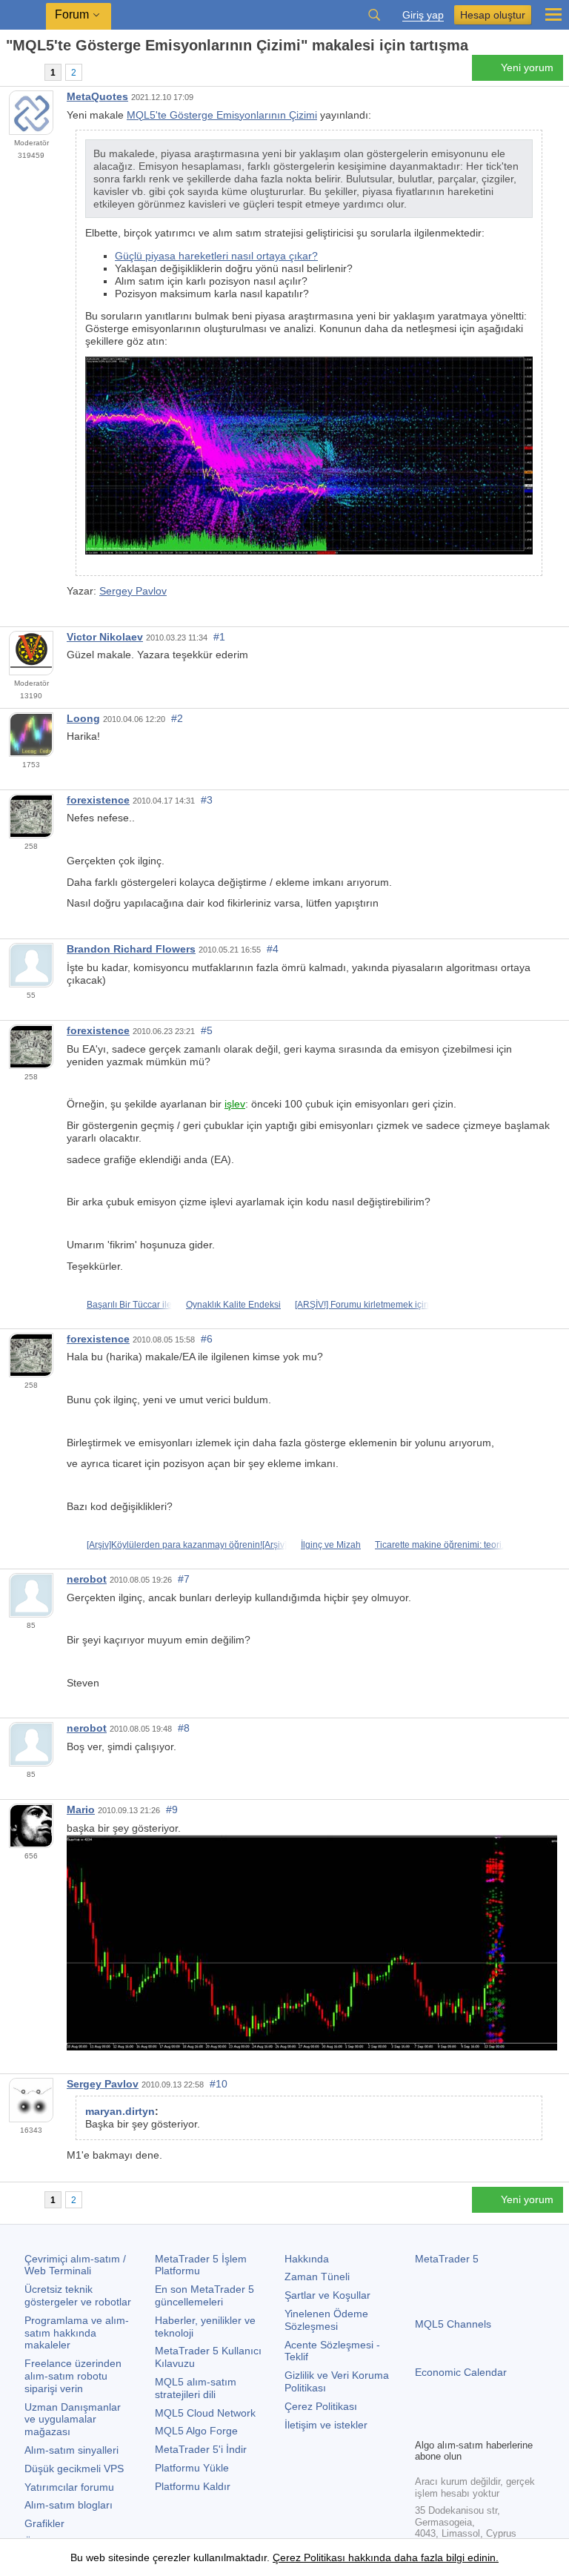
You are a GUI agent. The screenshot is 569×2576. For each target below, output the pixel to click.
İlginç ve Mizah (331, 1545)
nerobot (87, 1579)
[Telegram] (447, 2425)
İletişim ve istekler (326, 2425)
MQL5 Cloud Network (205, 2413)
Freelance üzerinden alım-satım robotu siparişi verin (73, 2376)
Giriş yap (423, 15)
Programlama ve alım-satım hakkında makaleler (77, 2333)
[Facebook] (424, 2425)
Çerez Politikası (321, 2406)
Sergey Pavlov (133, 591)
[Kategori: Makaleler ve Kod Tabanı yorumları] (28, 72)
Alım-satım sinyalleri (71, 2450)
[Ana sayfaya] (10, 72)
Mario (81, 1810)
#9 (172, 1810)
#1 (219, 637)
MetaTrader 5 (447, 2259)
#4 (273, 949)
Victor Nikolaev (105, 637)
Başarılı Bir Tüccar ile (129, 1305)
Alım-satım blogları (69, 2505)
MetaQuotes (97, 96)
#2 (177, 718)
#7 (184, 1579)
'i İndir (201, 2449)
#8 (184, 1728)
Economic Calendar (461, 2372)
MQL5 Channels (453, 2324)
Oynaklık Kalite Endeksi (233, 1305)
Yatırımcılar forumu (69, 2487)
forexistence (98, 800)
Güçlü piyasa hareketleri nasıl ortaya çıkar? (216, 256)
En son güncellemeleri (204, 2295)
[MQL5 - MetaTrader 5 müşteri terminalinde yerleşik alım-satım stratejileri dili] (23, 15)
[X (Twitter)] (471, 2425)
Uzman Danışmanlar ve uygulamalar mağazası (73, 2420)
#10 (219, 2084)
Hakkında (307, 2259)
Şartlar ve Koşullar (327, 2295)
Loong (83, 718)
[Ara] (374, 15)
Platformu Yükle (192, 2468)
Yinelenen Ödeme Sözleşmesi (326, 2320)
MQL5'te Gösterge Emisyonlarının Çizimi (222, 115)
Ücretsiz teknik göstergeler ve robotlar (78, 2295)
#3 (207, 800)
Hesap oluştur (493, 15)
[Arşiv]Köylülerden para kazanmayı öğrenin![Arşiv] (187, 1545)
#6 (207, 1339)
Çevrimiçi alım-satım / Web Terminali (75, 2265)
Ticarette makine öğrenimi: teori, (439, 1545)
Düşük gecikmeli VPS (74, 2469)
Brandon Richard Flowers (131, 949)
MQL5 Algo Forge (196, 2431)
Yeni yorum (527, 67)
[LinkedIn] (519, 2425)
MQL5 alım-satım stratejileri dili (196, 2388)
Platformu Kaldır (193, 2486)
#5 (207, 1030)
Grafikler (44, 2523)
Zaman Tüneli (317, 2277)
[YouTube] (495, 2425)
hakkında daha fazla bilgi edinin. (422, 2557)
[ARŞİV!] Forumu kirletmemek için (362, 1305)
